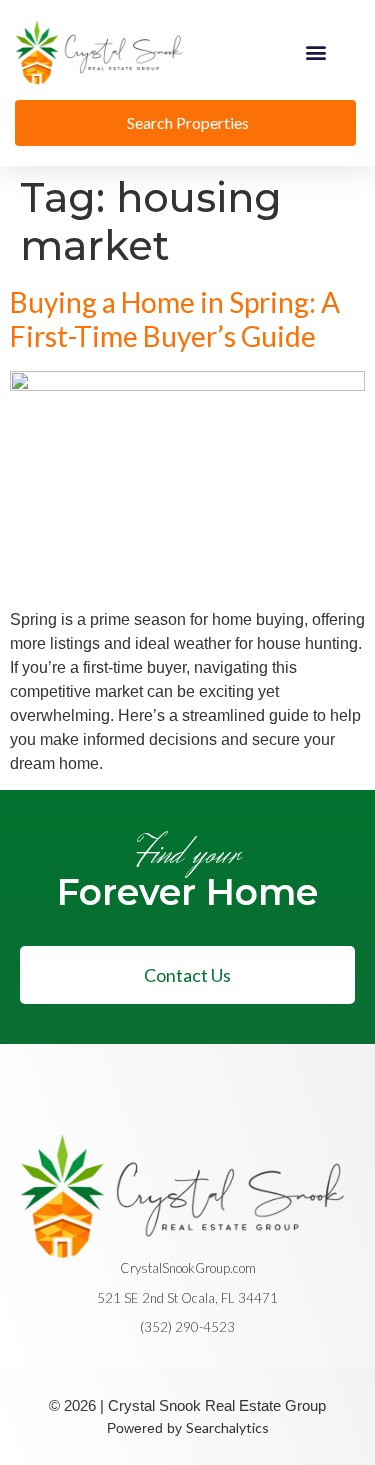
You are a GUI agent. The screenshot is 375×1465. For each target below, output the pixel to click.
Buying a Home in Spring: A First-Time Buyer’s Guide (175, 319)
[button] (316, 52)
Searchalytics (227, 1427)
